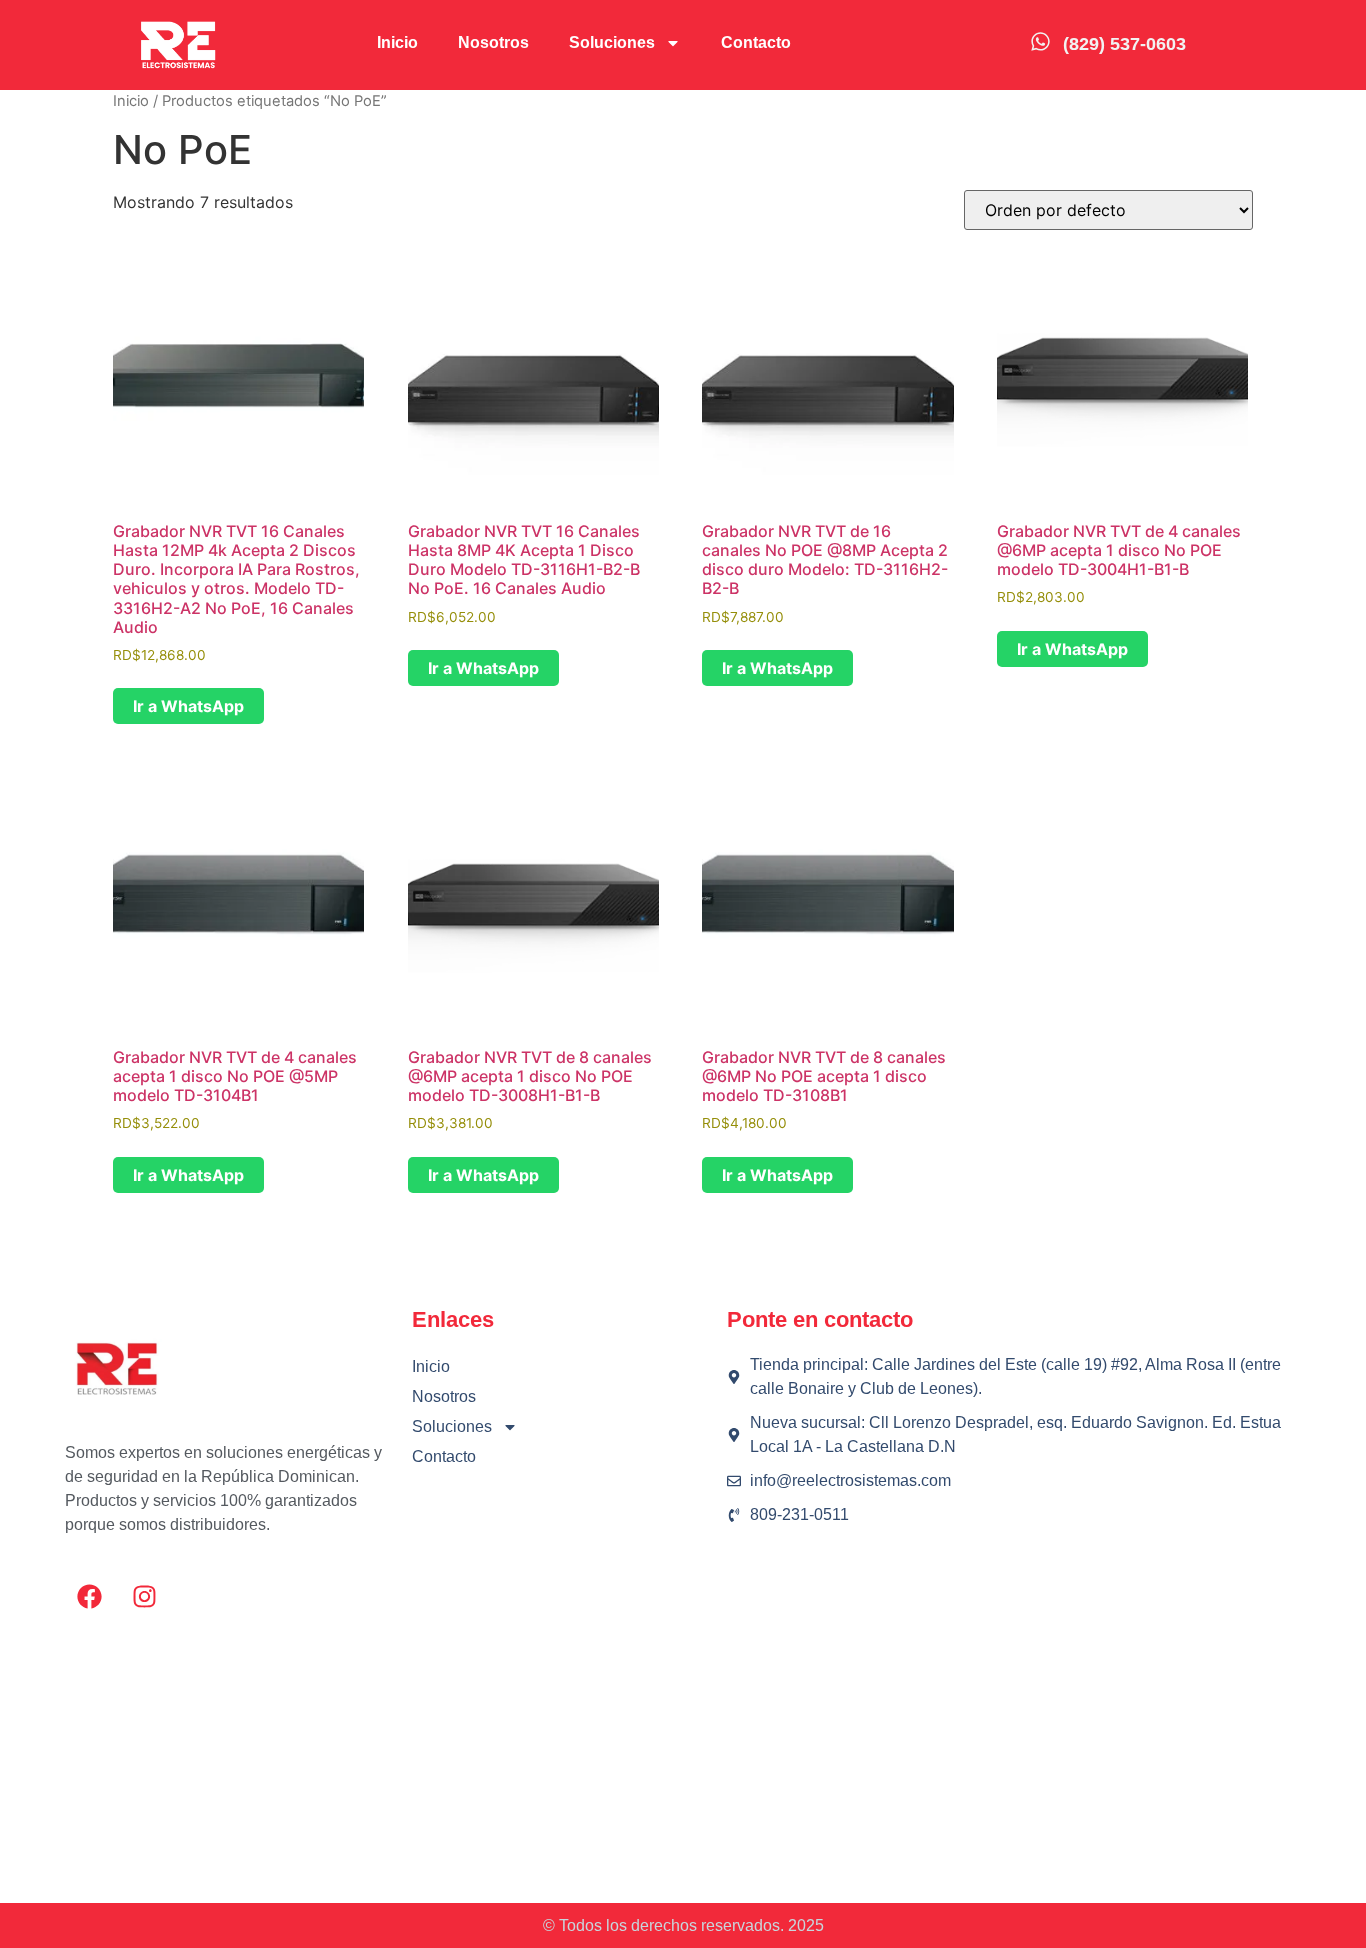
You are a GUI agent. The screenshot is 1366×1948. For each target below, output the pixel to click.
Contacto (756, 42)
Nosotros (493, 42)
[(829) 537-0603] (1040, 41)
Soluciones (612, 42)
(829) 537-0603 (1124, 44)
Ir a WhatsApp (188, 706)
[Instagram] (145, 1597)
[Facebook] (90, 1597)
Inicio (397, 42)
